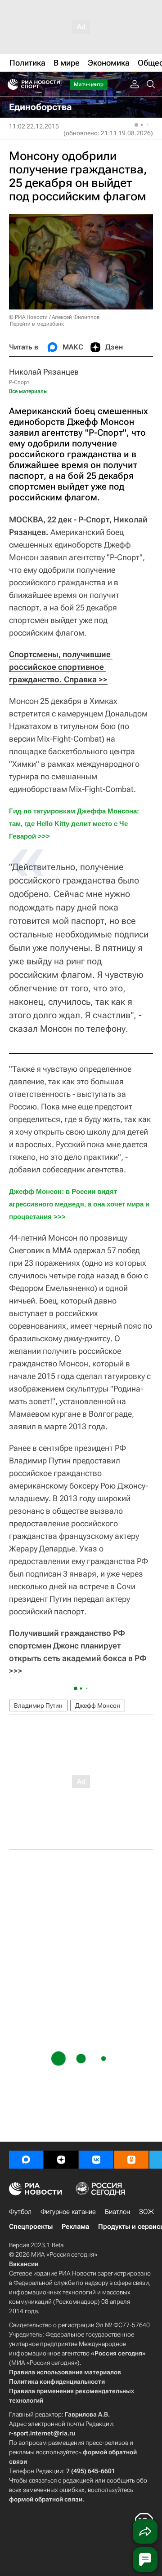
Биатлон (117, 2212)
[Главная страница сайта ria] (10, 84)
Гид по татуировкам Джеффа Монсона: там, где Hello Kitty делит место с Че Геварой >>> (75, 824)
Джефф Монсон (98, 1706)
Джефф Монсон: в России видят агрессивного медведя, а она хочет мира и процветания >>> (80, 1204)
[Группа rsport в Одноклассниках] (131, 2160)
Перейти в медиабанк (37, 324)
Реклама (75, 2227)
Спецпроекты (31, 2227)
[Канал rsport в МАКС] (26, 2160)
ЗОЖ (146, 2212)
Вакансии (24, 2264)
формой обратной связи (46, 2499)
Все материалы (28, 391)
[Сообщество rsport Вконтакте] (96, 2160)
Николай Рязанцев (44, 372)
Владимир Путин (38, 1706)
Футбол (20, 2212)
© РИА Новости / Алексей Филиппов (54, 317)
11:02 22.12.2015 (34, 126)
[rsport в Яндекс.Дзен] (61, 2160)
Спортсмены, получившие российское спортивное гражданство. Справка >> (61, 667)
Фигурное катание (68, 2212)
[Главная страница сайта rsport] (54, 84)
